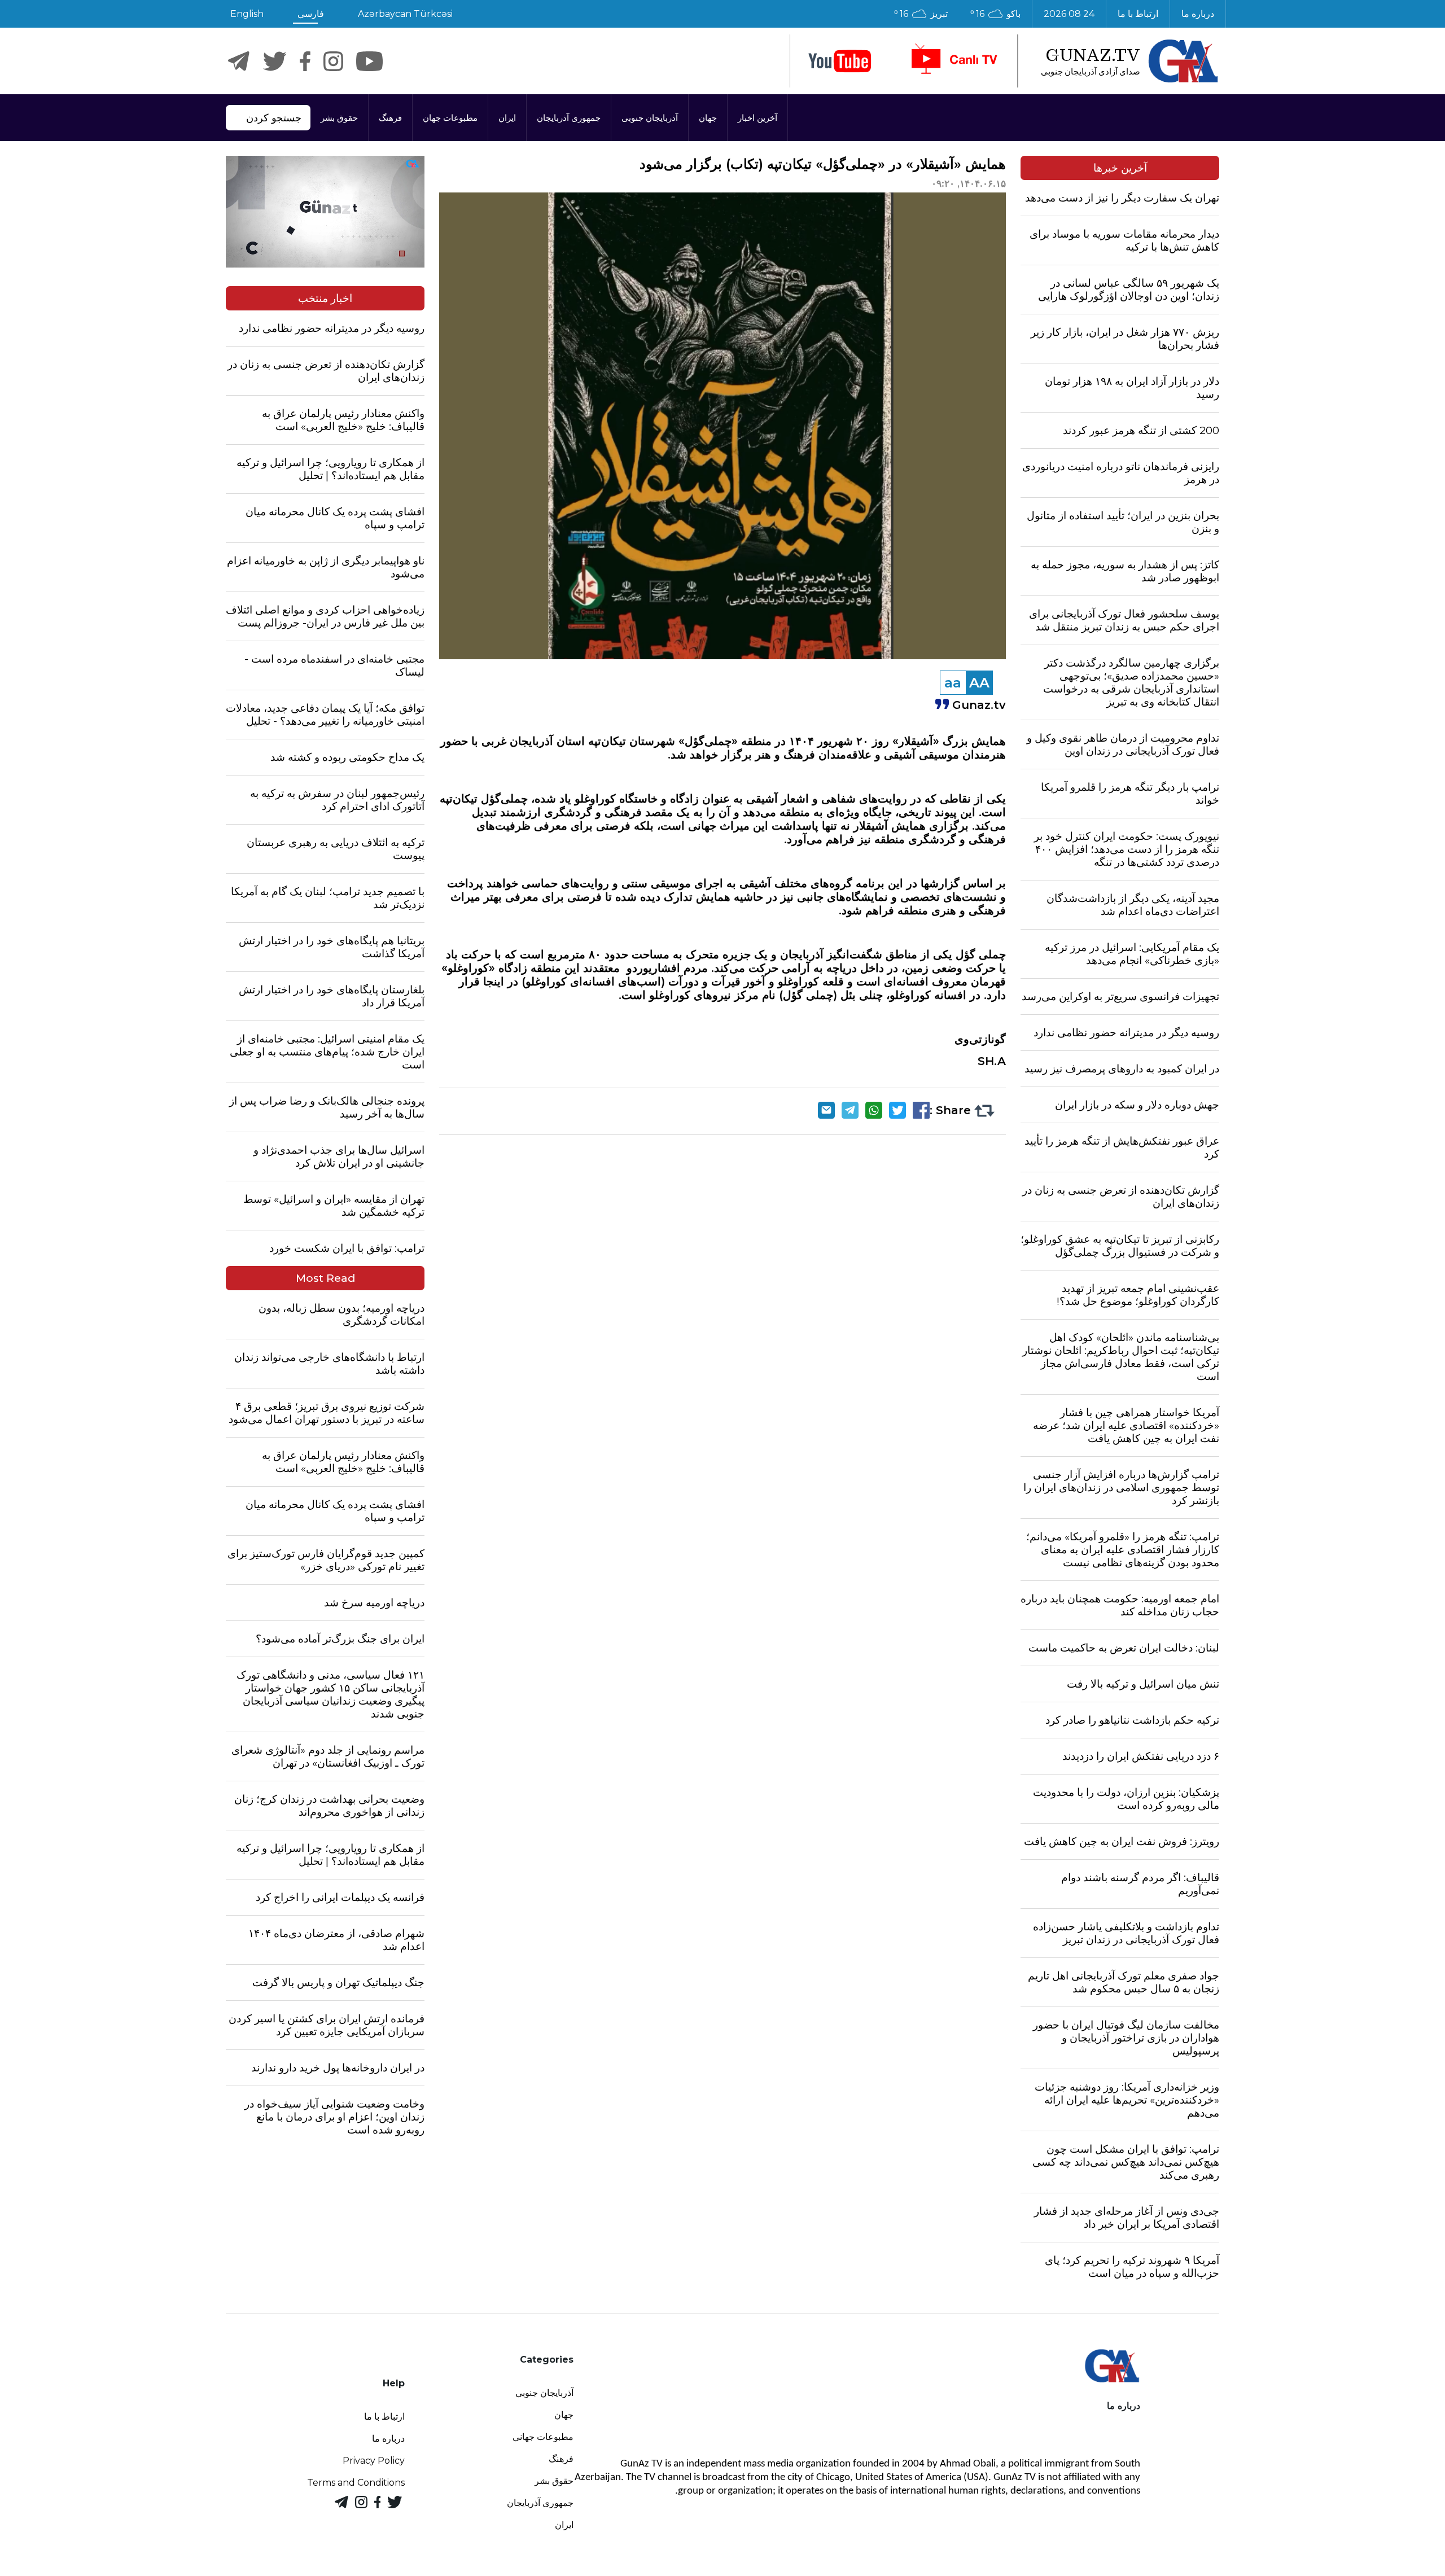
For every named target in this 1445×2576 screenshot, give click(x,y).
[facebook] (305, 61)
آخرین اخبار (757, 118)
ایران (507, 118)
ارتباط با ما (1138, 14)
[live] (953, 61)
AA (979, 683)
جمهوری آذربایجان (569, 118)
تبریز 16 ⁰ (921, 14)
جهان (708, 118)
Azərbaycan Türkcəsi (405, 14)
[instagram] (333, 61)
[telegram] (239, 61)
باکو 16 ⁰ (995, 14)
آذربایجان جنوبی (650, 118)
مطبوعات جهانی (543, 2437)
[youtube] (840, 61)
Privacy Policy (374, 2461)
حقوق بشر (339, 118)
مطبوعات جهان (450, 118)
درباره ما (1198, 14)
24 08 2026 (1069, 14)
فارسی (311, 14)
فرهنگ (390, 118)
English (247, 14)
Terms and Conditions (356, 2483)
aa (953, 683)
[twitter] (275, 61)
